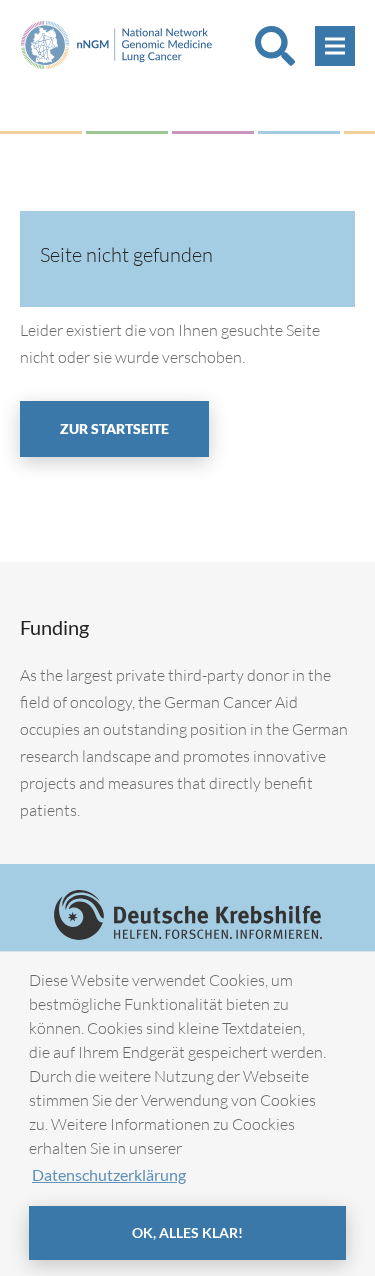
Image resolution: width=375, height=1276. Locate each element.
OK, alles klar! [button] (187, 1232)
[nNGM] (122, 42)
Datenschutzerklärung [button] (109, 1174)
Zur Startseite (114, 428)
